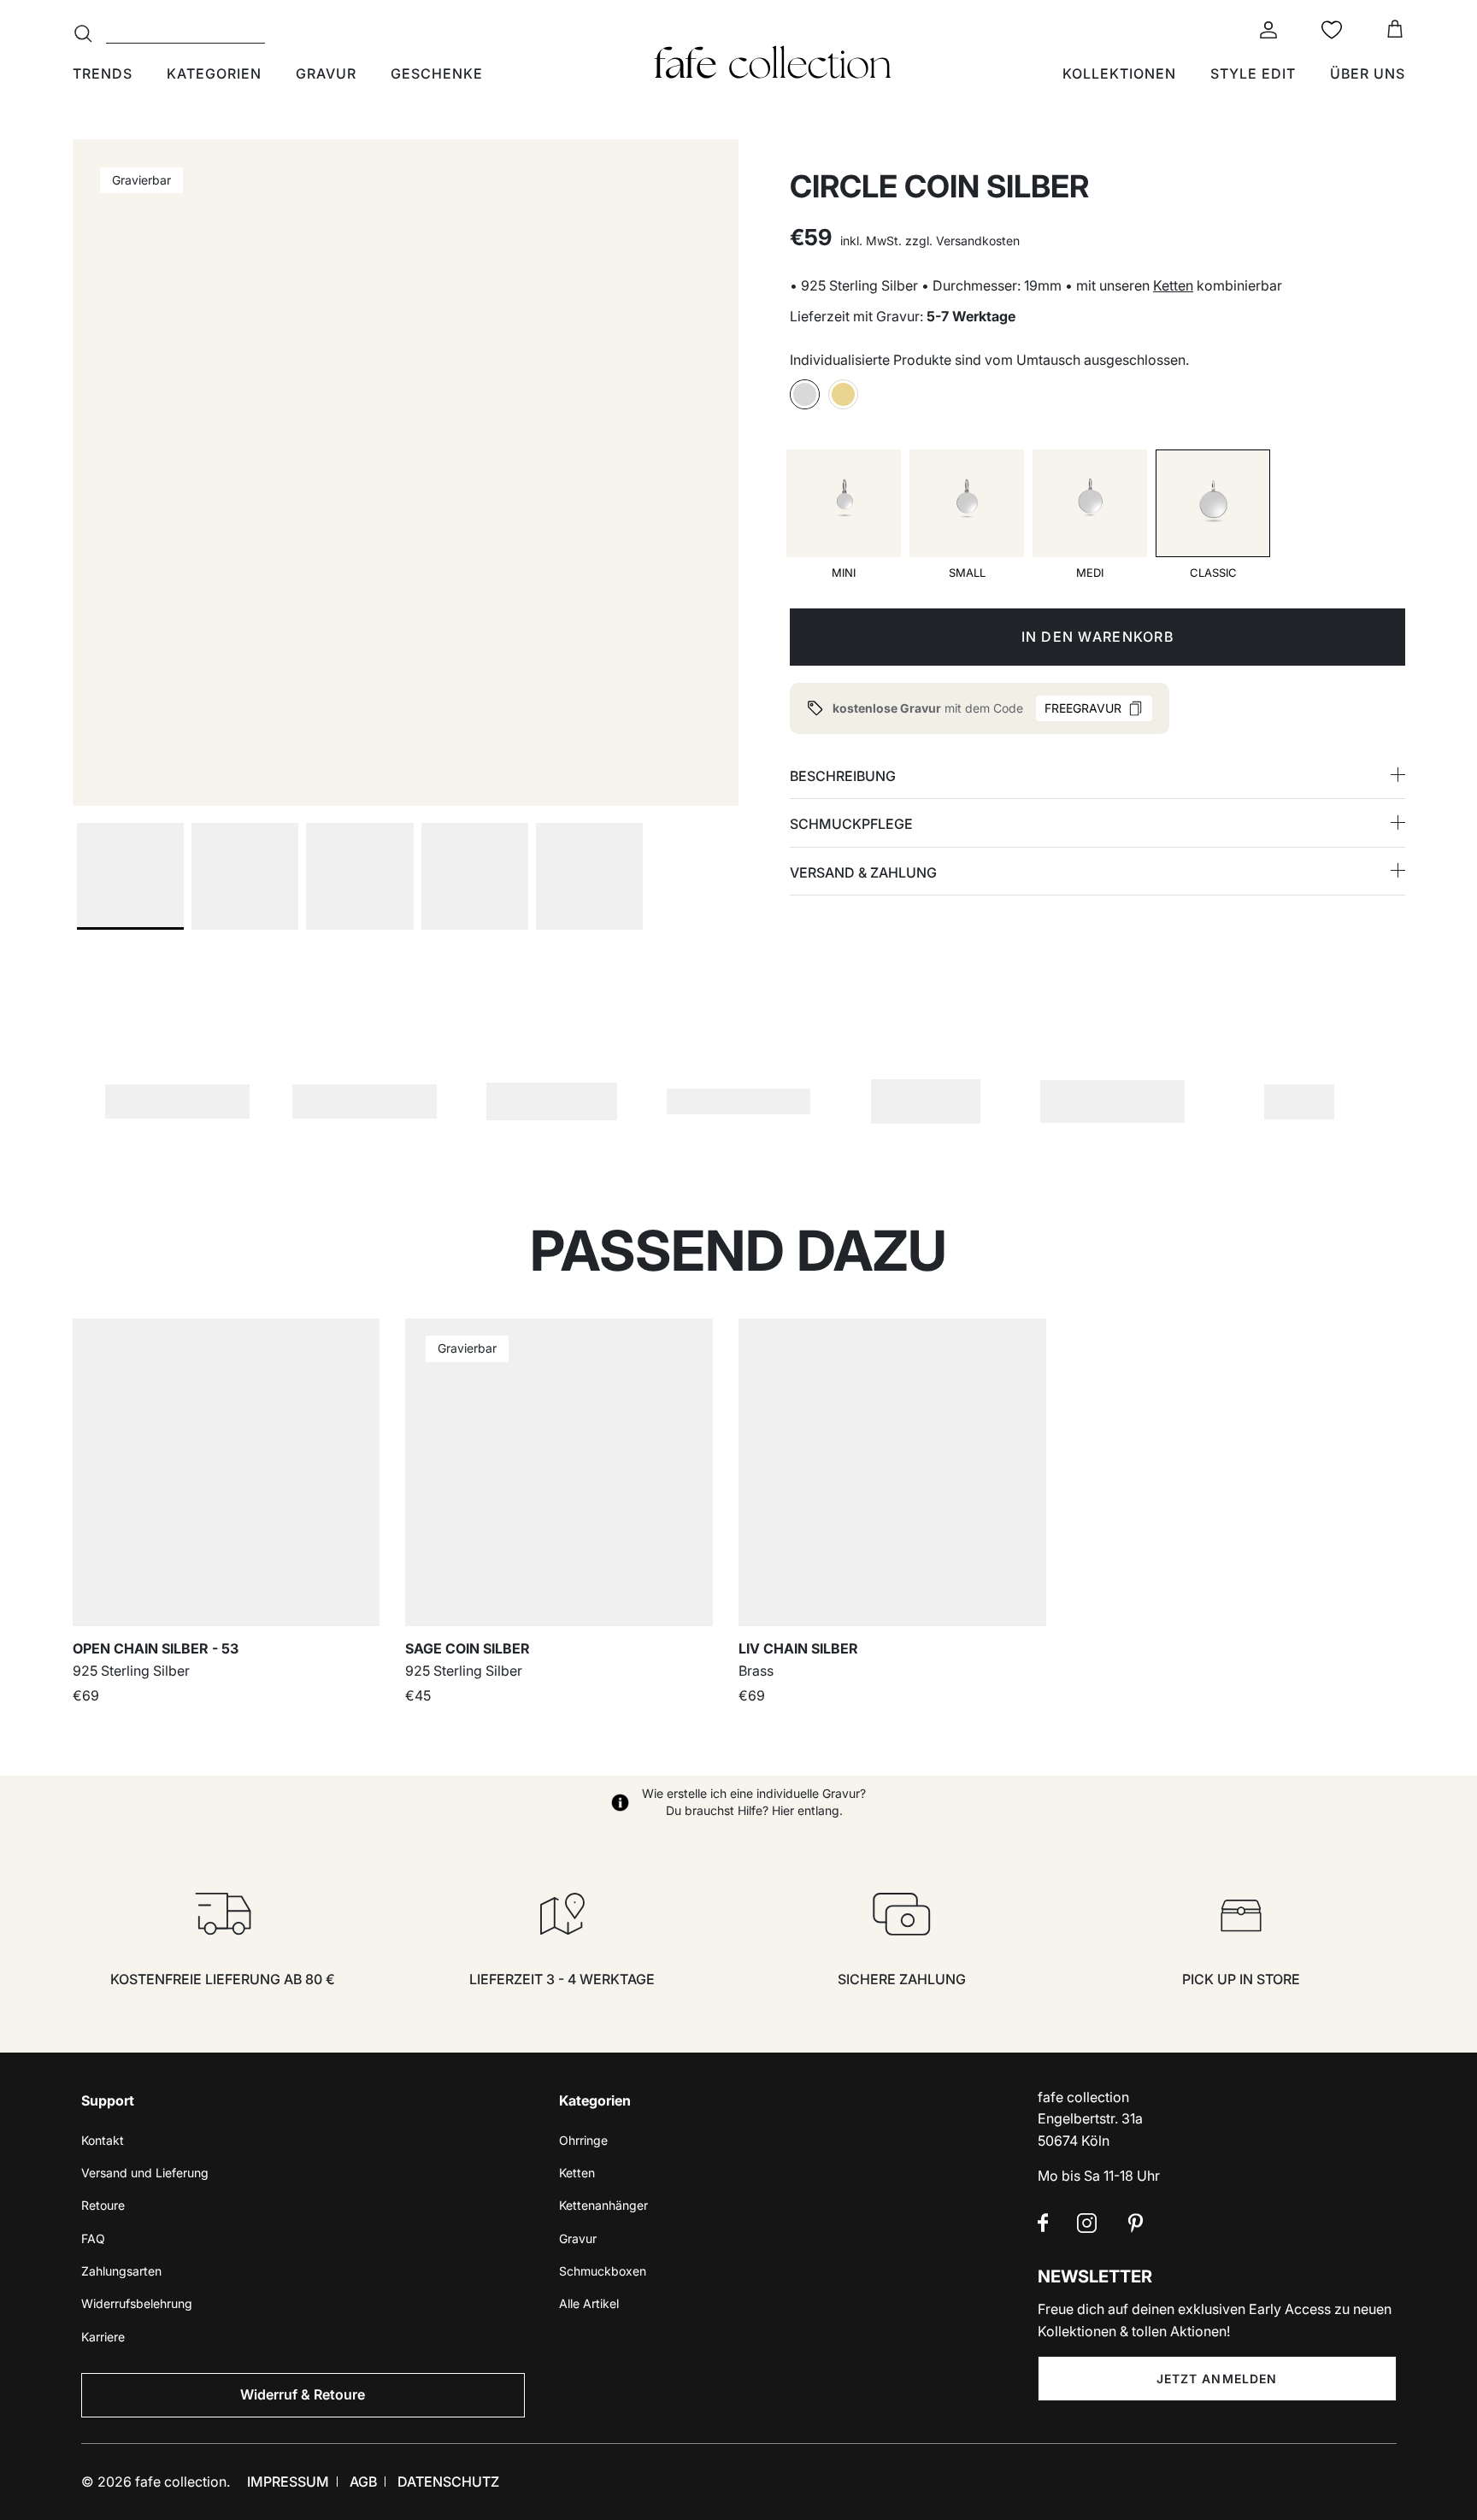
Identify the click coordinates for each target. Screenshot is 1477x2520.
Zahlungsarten (121, 2271)
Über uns (1368, 73)
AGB (363, 2482)
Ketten (1173, 285)
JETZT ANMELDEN (1217, 2379)
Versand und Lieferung (145, 2173)
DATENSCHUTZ (448, 2482)
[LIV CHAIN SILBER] (892, 1472)
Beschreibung (843, 776)
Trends (103, 73)
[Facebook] (1043, 2223)
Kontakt (103, 2140)
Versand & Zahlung (863, 872)
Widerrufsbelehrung (137, 2303)
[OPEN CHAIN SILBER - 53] (227, 1472)
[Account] (1265, 30)
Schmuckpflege (851, 824)
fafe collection (181, 2482)
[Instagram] (1087, 2223)
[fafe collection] (773, 62)
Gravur (326, 73)
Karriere (103, 2337)
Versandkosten (978, 241)
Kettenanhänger (603, 2205)
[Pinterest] (1136, 2223)
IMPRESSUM (288, 2482)
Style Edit (1253, 73)
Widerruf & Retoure (303, 2394)
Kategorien (214, 73)
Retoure (103, 2205)
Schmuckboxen (603, 2271)
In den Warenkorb (1097, 637)
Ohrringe (583, 2140)
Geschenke (437, 73)
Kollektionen (1119, 73)
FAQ (93, 2238)
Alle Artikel (589, 2303)
